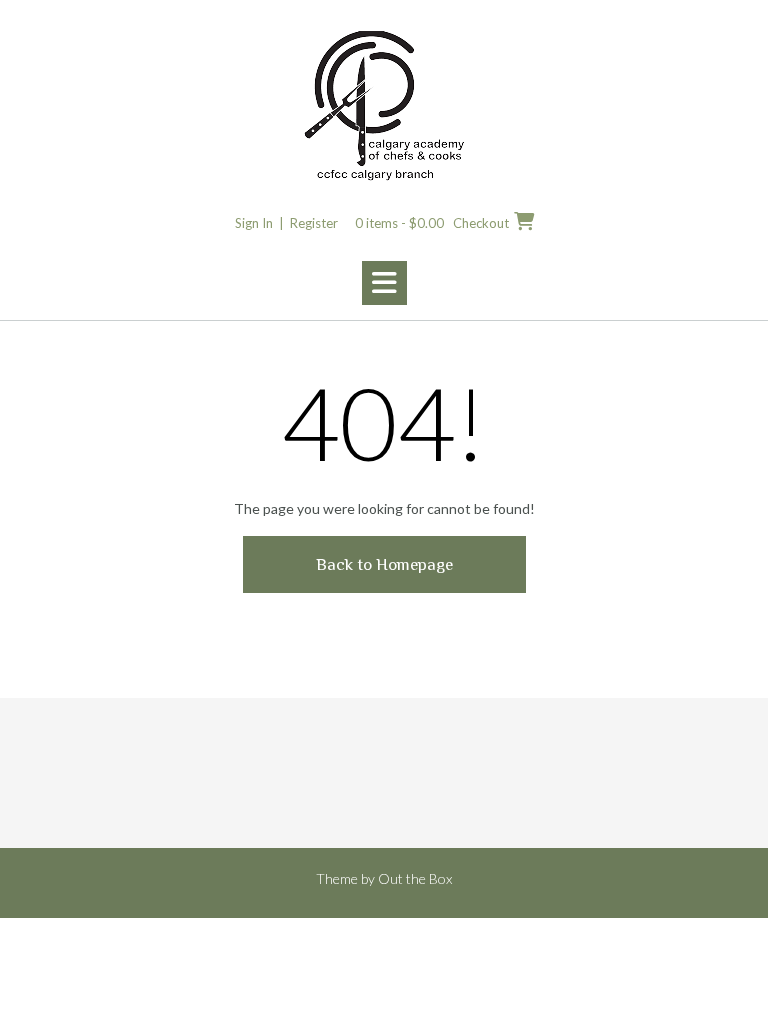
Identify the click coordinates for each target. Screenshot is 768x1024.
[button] (384, 283)
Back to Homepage (384, 564)
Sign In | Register (286, 223)
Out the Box (415, 878)
